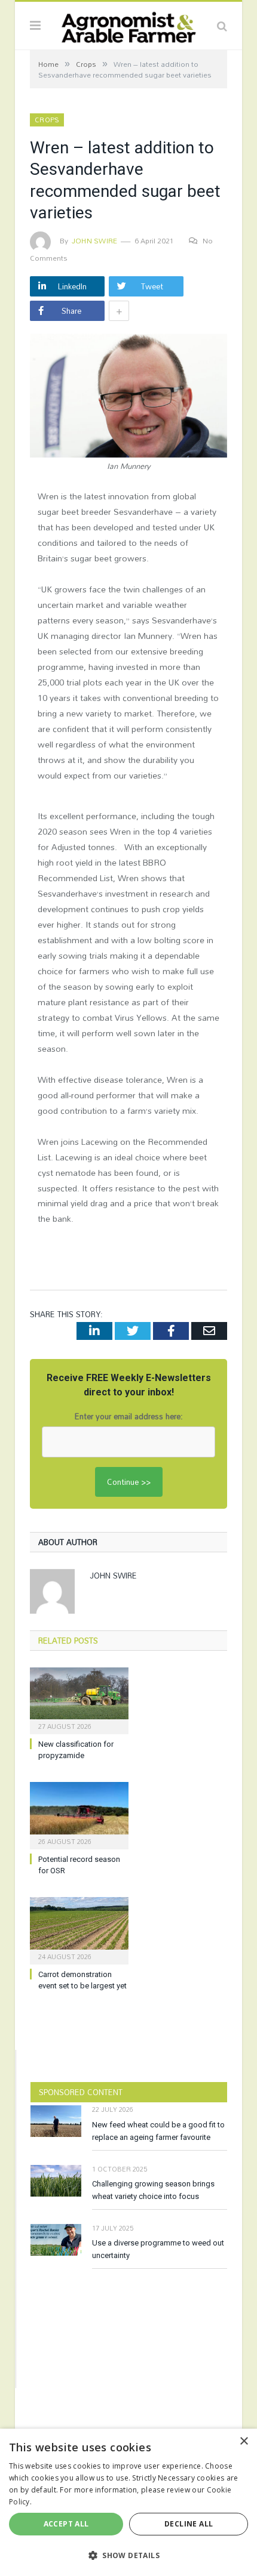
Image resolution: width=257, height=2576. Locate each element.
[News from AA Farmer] (128, 24)
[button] (128, 2555)
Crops (47, 120)
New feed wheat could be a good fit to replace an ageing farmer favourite (158, 2131)
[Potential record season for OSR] (79, 1814)
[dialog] (128, 2502)
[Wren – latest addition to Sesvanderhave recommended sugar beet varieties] (128, 397)
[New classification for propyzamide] (79, 1700)
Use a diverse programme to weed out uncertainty (158, 2249)
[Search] (222, 26)
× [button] (244, 2441)
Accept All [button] (66, 2524)
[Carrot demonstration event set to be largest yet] (79, 1929)
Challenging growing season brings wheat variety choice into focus (153, 2190)
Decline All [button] (189, 2524)
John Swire (94, 240)
